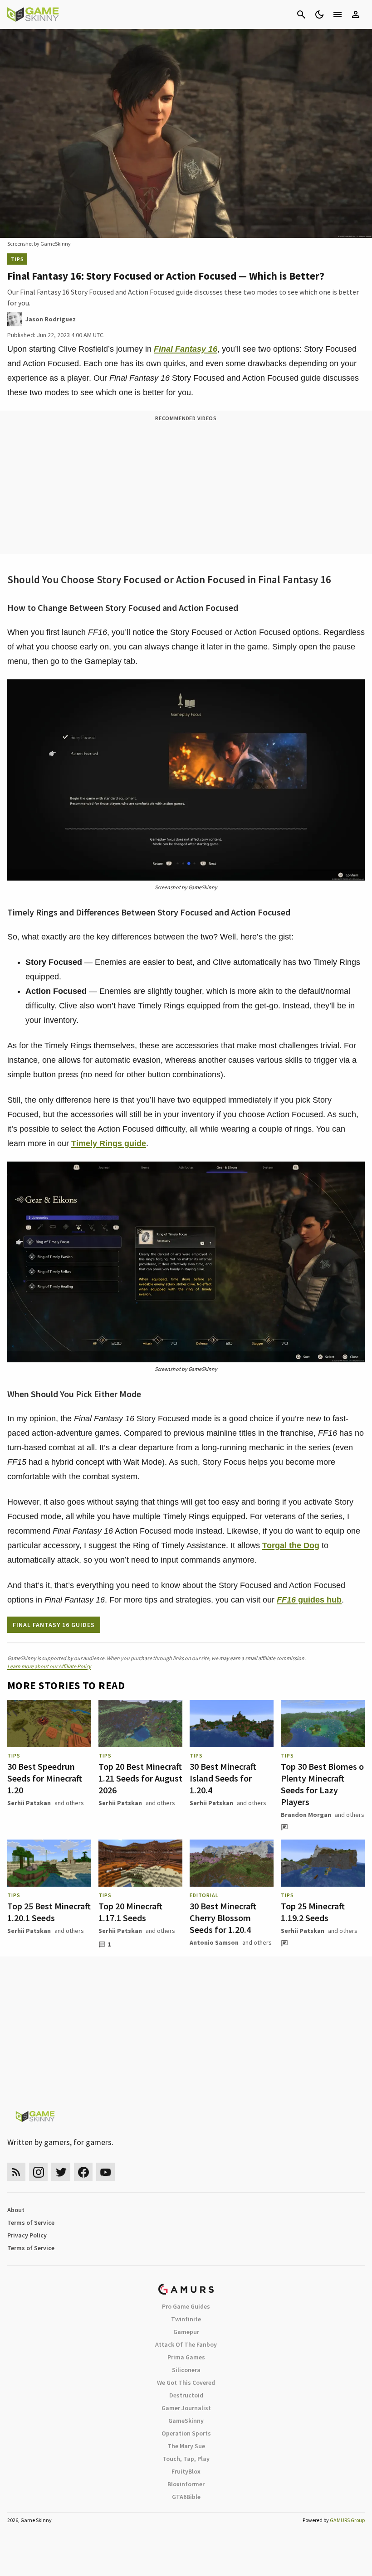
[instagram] (38, 2172)
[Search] (301, 15)
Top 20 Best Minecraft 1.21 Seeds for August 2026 (140, 1778)
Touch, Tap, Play (186, 2459)
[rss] (16, 2172)
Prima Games (186, 2357)
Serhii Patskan (29, 1803)
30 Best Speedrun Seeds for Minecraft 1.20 (45, 1778)
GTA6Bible (186, 2497)
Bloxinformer (186, 2484)
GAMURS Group (347, 2520)
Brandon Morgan (306, 1815)
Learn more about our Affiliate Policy (49, 1666)
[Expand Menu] (338, 15)
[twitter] (61, 2172)
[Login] (356, 15)
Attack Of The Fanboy (186, 2344)
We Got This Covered (186, 2382)
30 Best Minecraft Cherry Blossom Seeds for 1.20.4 (223, 1918)
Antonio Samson (214, 1942)
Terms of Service (31, 2223)
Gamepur (186, 2332)
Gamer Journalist (186, 2408)
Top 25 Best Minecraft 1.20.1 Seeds (49, 1912)
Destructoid (186, 2395)
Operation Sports (186, 2433)
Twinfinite (186, 2319)
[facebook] (83, 2172)
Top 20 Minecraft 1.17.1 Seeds (130, 1912)
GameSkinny (186, 2421)
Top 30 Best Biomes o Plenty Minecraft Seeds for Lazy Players (322, 1784)
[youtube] (106, 2172)
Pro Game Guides (186, 2306)
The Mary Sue (186, 2446)
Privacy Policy (27, 2235)
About (16, 2210)
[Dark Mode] (319, 15)
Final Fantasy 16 (186, 349)
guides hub (309, 1600)
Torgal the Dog (291, 1545)
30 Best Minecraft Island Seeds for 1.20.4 (223, 1778)
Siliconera (186, 2370)
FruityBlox (186, 2471)
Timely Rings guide (109, 1143)
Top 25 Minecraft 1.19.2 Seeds (313, 1912)
